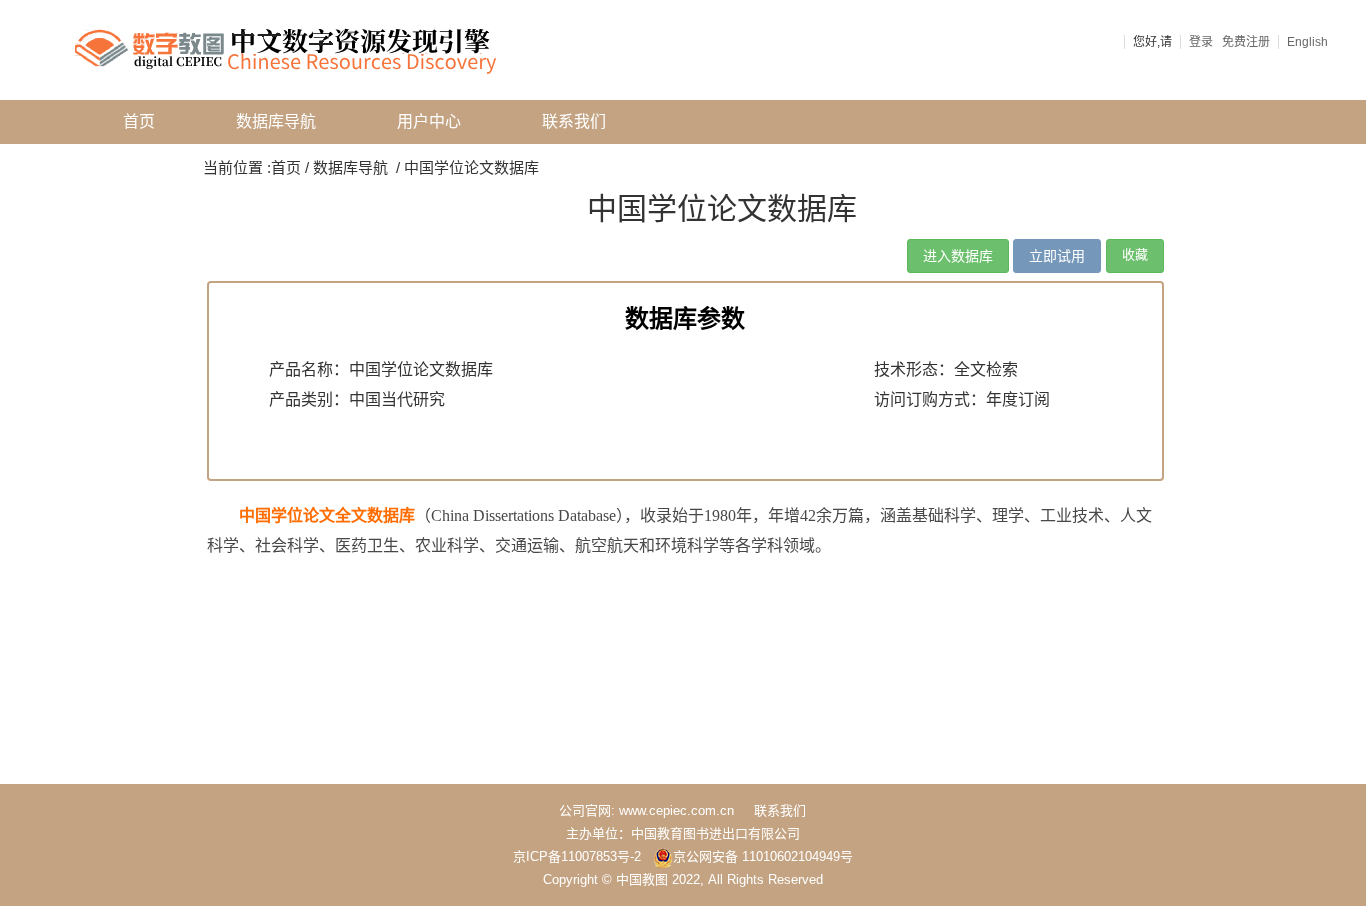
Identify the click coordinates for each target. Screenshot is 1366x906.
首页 (139, 121)
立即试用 (1057, 256)
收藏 (1135, 254)
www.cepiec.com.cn (676, 810)
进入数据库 (958, 256)
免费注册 (1246, 42)
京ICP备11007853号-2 (577, 856)
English (1307, 42)
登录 (1201, 42)
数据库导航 (276, 121)
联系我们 (574, 121)
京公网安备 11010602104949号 (763, 856)
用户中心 (429, 121)
